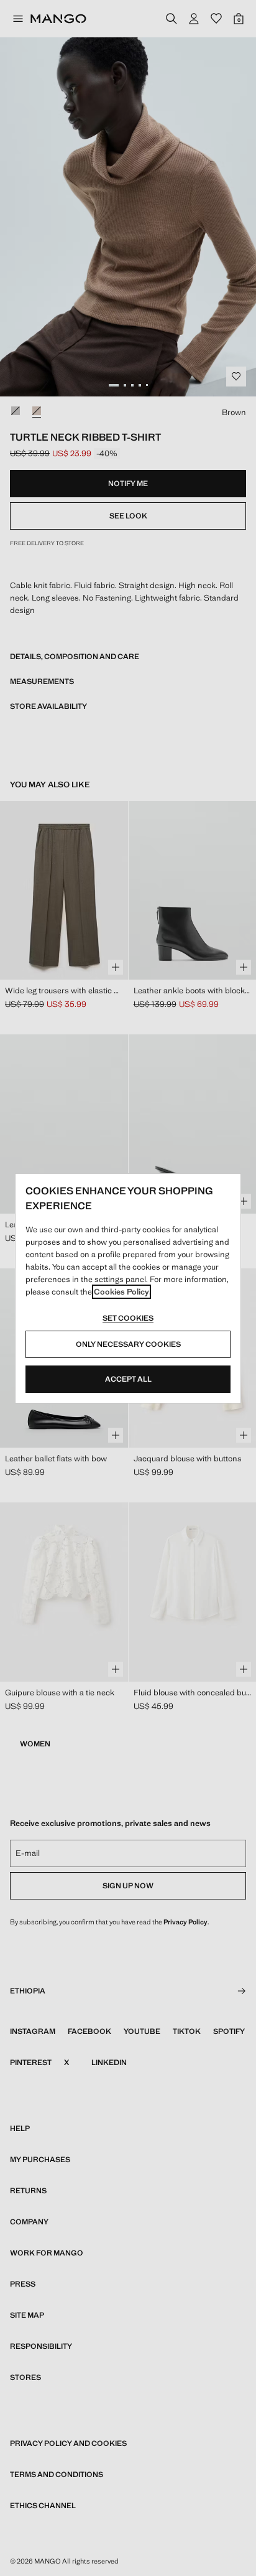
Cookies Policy (121, 1292)
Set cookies (128, 1318)
